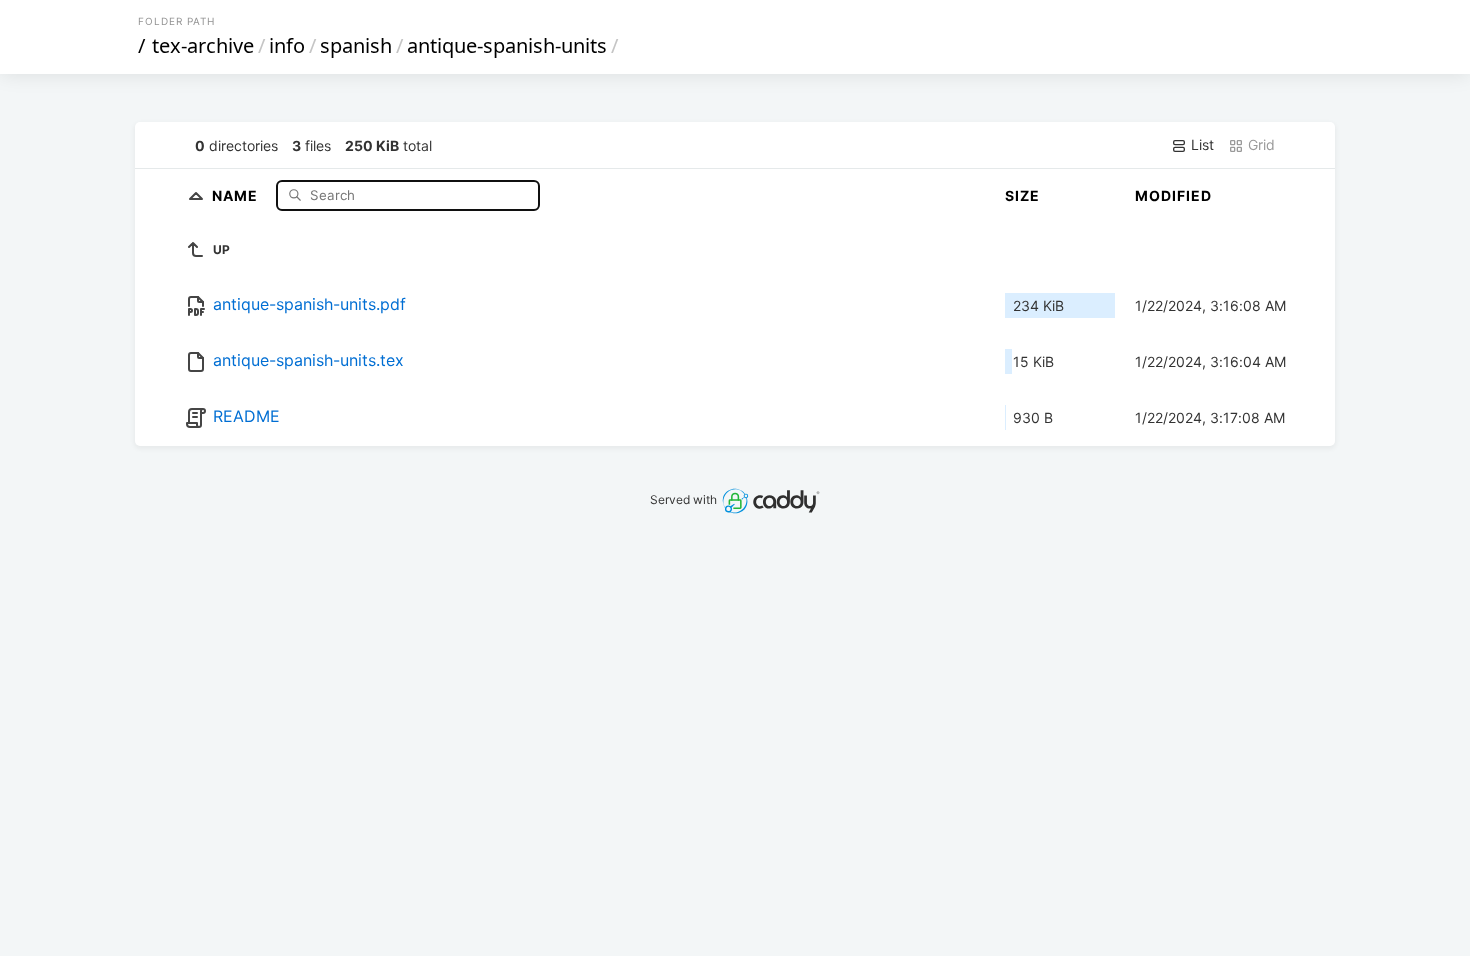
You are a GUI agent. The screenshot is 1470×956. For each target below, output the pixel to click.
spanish (356, 45)
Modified (1173, 195)
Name (237, 194)
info (287, 45)
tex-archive (203, 45)
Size (1022, 195)
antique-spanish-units (507, 45)
